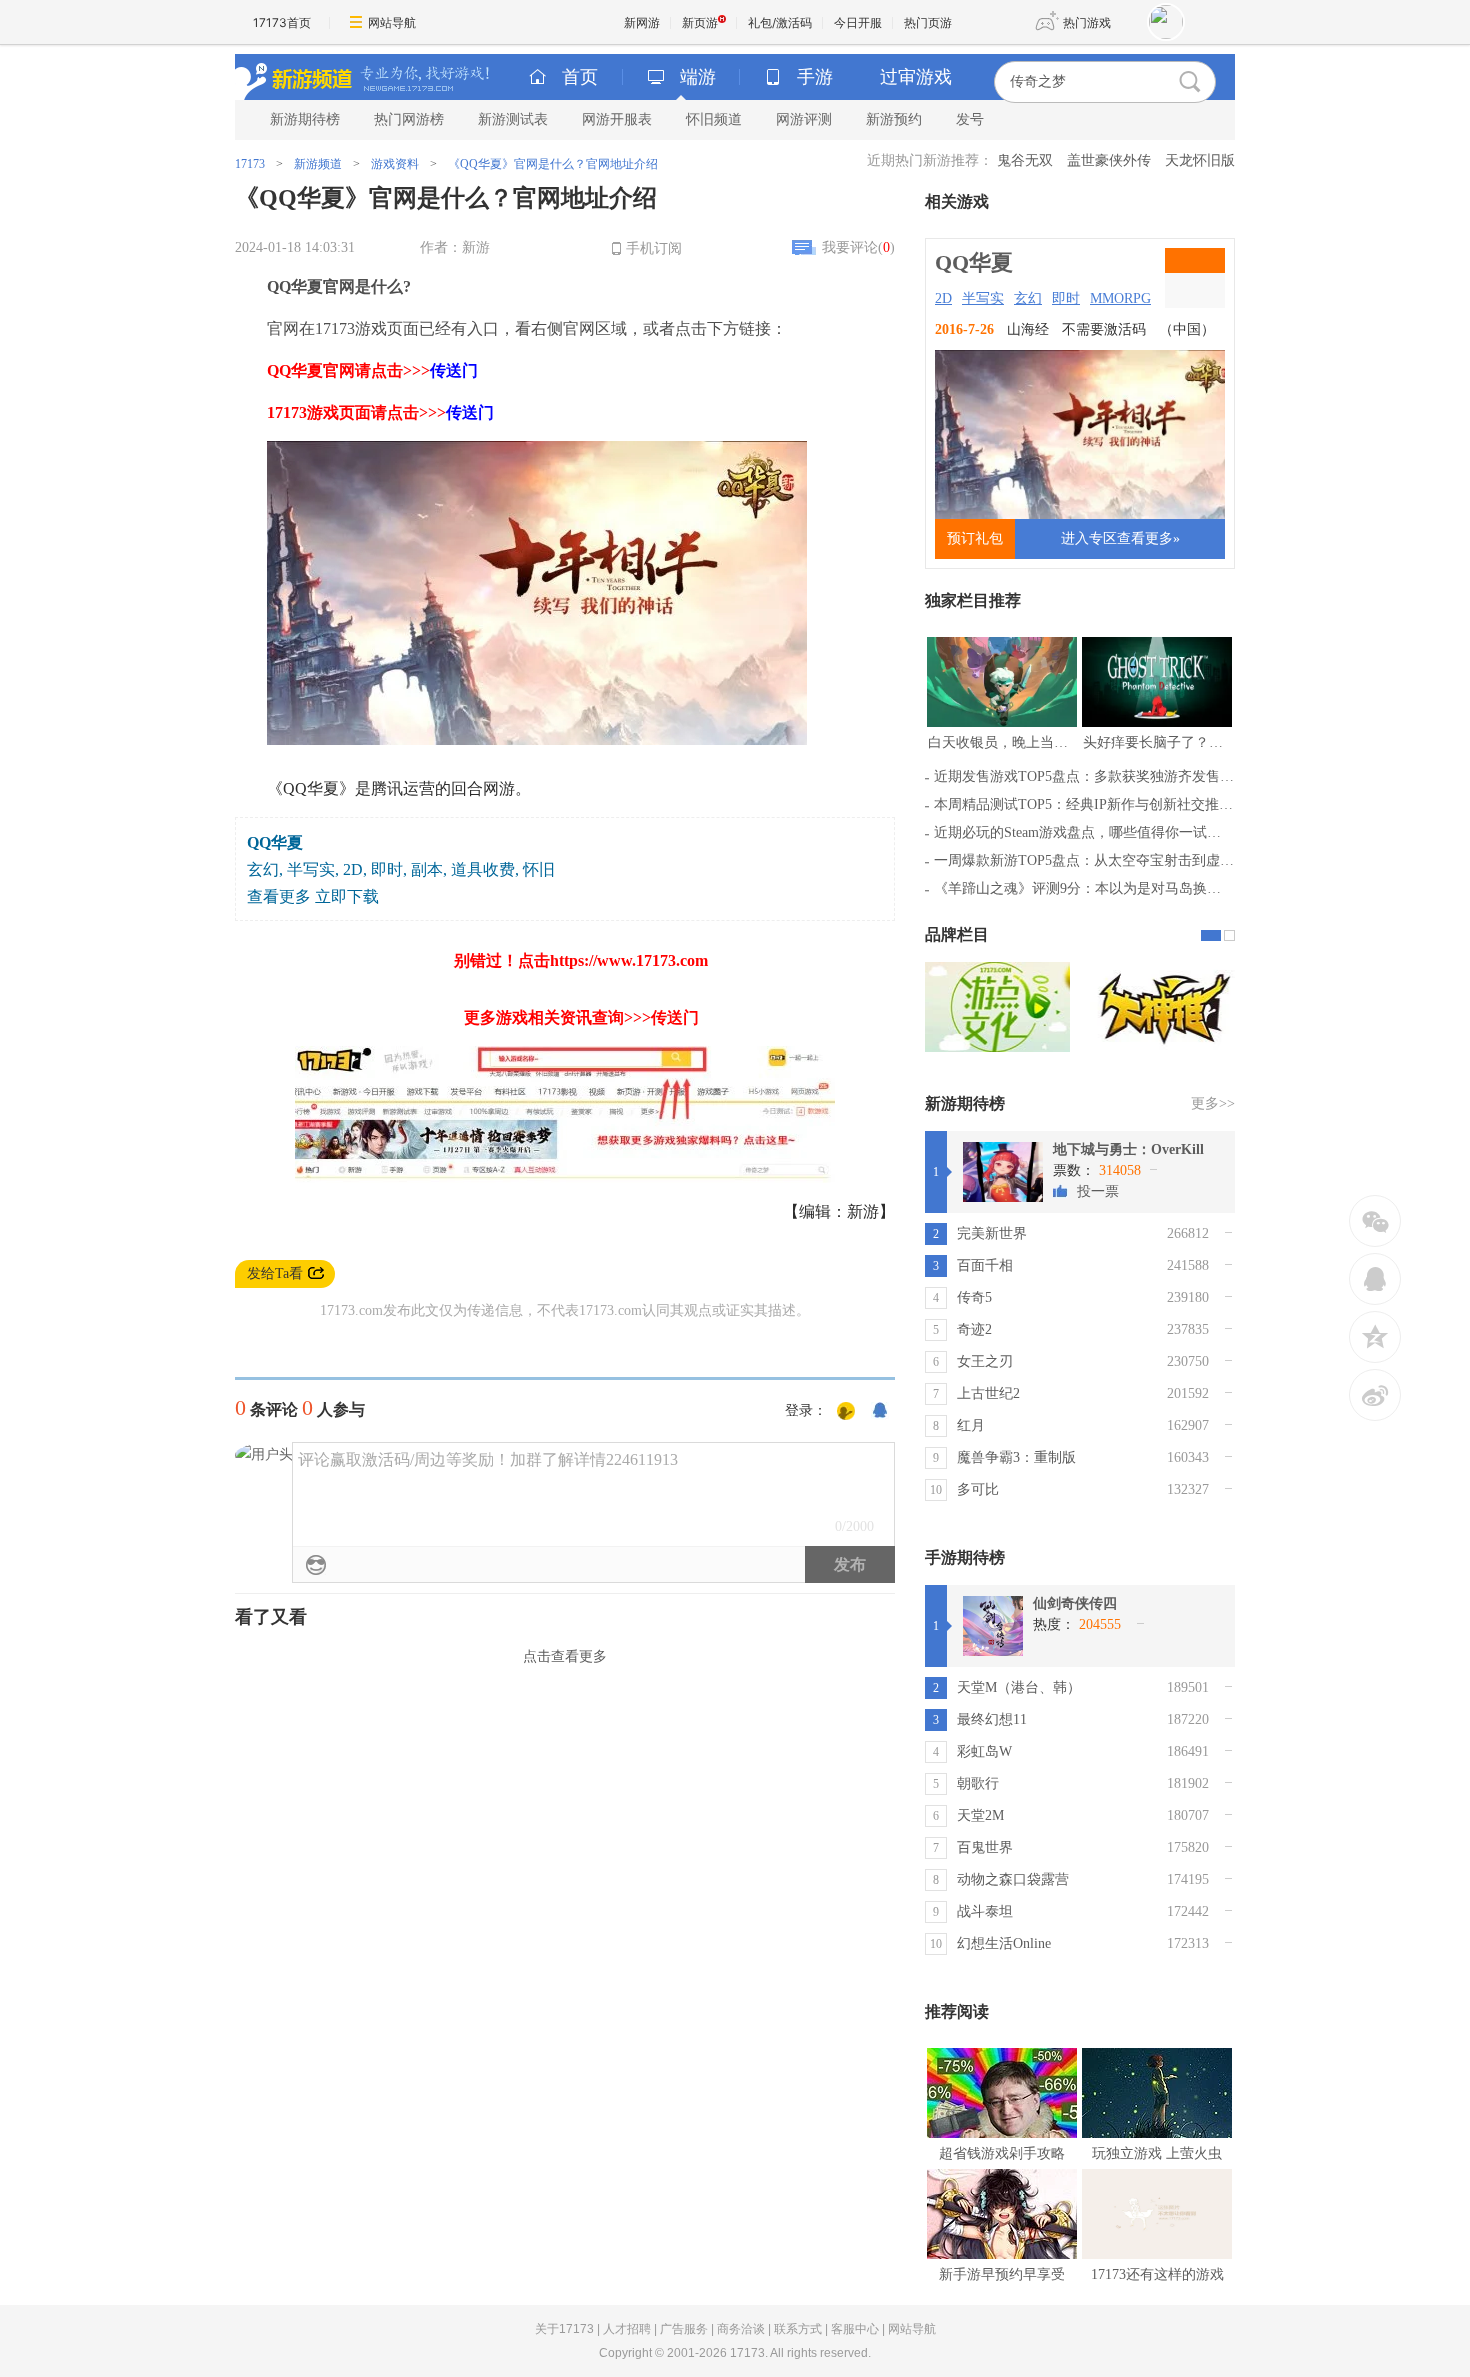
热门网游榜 (409, 119)
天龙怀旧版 (1200, 160)
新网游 (642, 22)
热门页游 (928, 22)
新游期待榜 (305, 119)
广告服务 (684, 2329)
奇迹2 (974, 1329)
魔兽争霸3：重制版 (1016, 1457)
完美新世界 (992, 1233)
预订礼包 (975, 538)
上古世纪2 (988, 1393)
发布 (850, 1564)
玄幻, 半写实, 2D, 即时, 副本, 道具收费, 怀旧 (401, 869)
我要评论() (858, 247)
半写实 (983, 298)
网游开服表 (617, 119)
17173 (250, 164)
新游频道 (318, 164)
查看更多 (279, 896)
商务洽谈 (741, 2329)
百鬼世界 (985, 1847)
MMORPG (1120, 298)
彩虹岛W (984, 1751)
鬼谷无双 (1025, 160)
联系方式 (798, 2329)
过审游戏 (916, 77)
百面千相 (985, 1265)
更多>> (1213, 1103)
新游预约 (894, 119)
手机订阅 (654, 248)
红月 (971, 1425)
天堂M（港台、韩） (1019, 1687)
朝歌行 (978, 1783)
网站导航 (392, 22)
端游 (698, 77)
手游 (815, 77)
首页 (580, 77)
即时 (1066, 298)
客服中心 (855, 2329)
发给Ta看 (275, 1273)
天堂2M (980, 1815)
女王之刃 (985, 1361)
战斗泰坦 (985, 1911)
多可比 (978, 1489)
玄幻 (1028, 298)
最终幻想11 (992, 1719)
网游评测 (804, 119)
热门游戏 (1087, 22)
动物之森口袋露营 (1013, 1879)
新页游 (700, 22)
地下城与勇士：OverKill (1128, 1149)
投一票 (1098, 1191)
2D (943, 298)
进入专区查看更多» (1120, 538)
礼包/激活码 (780, 22)
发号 (970, 119)
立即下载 (347, 896)
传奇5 (974, 1297)
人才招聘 (627, 2329)
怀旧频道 (714, 119)
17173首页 (282, 22)
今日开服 (858, 22)
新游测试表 (513, 119)
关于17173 (564, 2329)
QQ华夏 (974, 262)
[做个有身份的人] (846, 1412)
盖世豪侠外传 (1109, 160)
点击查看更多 (565, 1656)
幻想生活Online (1004, 1943)
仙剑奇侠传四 (1075, 1603)
